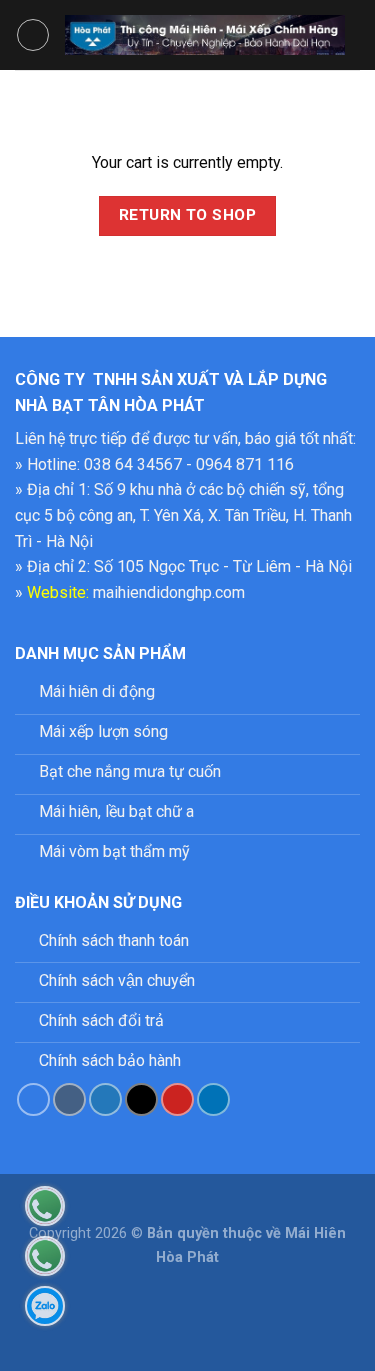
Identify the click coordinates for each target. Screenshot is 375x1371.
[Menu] (33, 35)
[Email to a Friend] (141, 1099)
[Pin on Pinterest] (177, 1099)
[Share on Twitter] (105, 1099)
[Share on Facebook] (69, 1099)
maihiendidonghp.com (169, 592)
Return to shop (188, 215)
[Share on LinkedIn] (213, 1099)
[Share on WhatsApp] (33, 1099)
